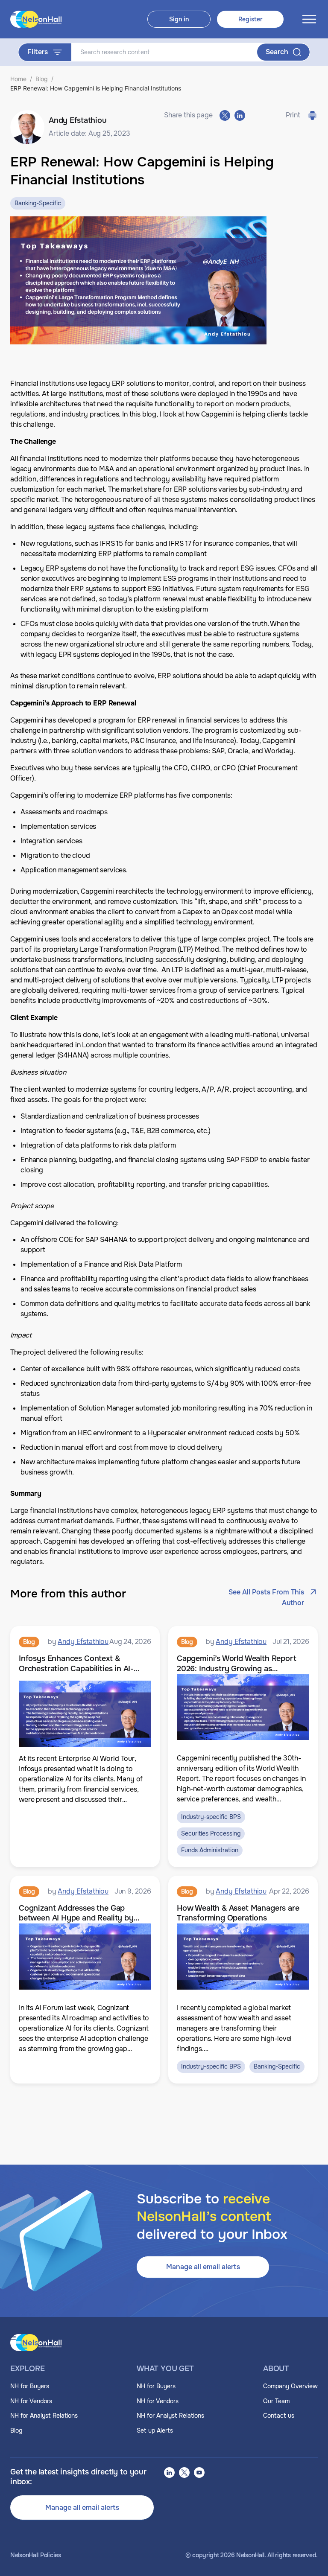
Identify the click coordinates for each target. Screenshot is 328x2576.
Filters (38, 52)
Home (18, 79)
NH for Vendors (31, 2401)
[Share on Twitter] (225, 115)
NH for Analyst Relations (44, 2416)
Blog (42, 79)
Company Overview (290, 2386)
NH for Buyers (30, 2386)
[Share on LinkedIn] (240, 115)
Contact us (279, 2416)
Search (277, 52)
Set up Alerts (155, 2430)
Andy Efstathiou (83, 1642)
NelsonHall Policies (36, 2555)
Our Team (276, 2401)
